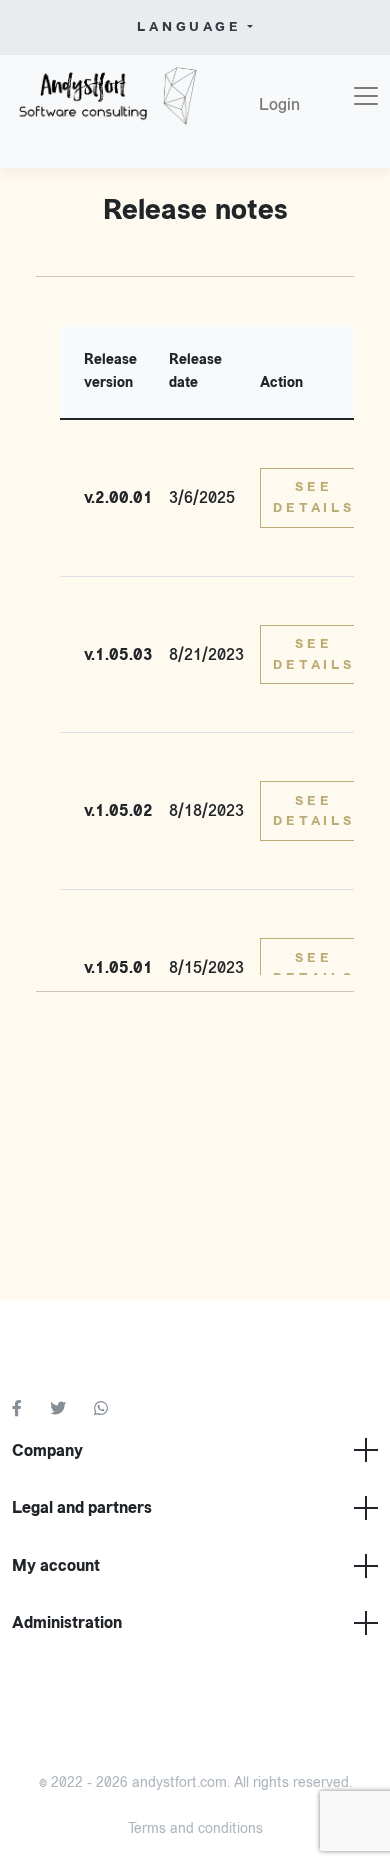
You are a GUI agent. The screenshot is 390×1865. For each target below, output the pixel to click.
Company (47, 1450)
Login (279, 104)
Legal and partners (82, 1507)
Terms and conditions (195, 1828)
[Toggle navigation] (366, 96)
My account (56, 1565)
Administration (67, 1622)
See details (314, 497)
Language (189, 27)
